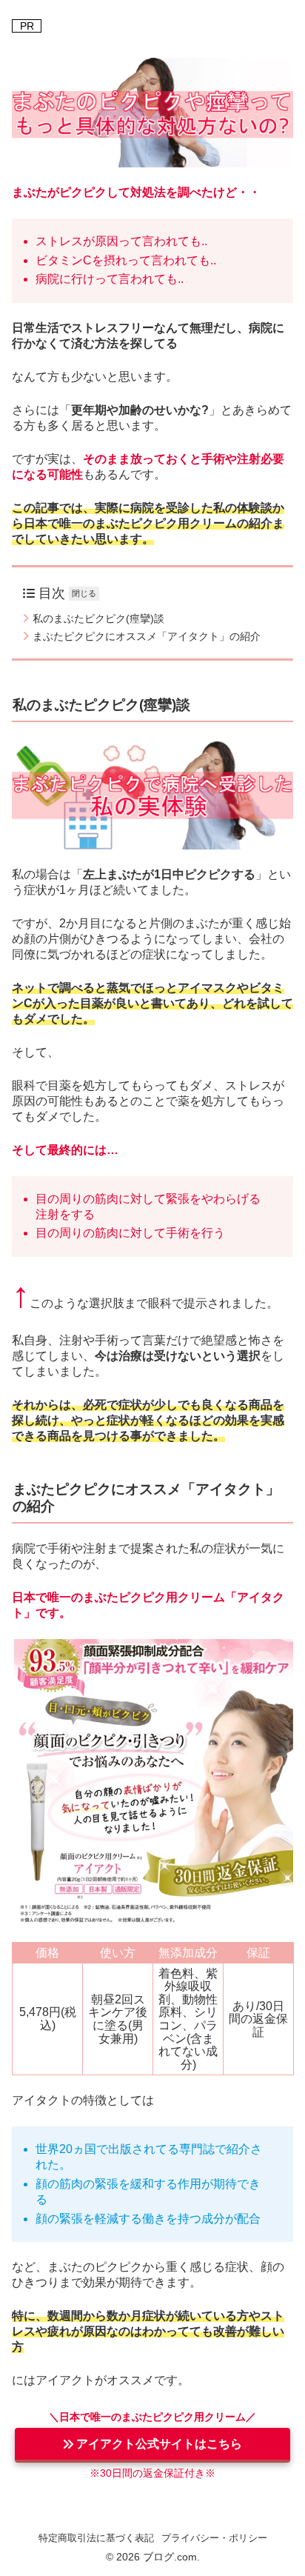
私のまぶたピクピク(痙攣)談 (98, 618)
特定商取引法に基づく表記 (96, 2538)
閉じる (84, 593)
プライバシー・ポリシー (214, 2538)
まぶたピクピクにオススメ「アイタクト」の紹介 (147, 636)
